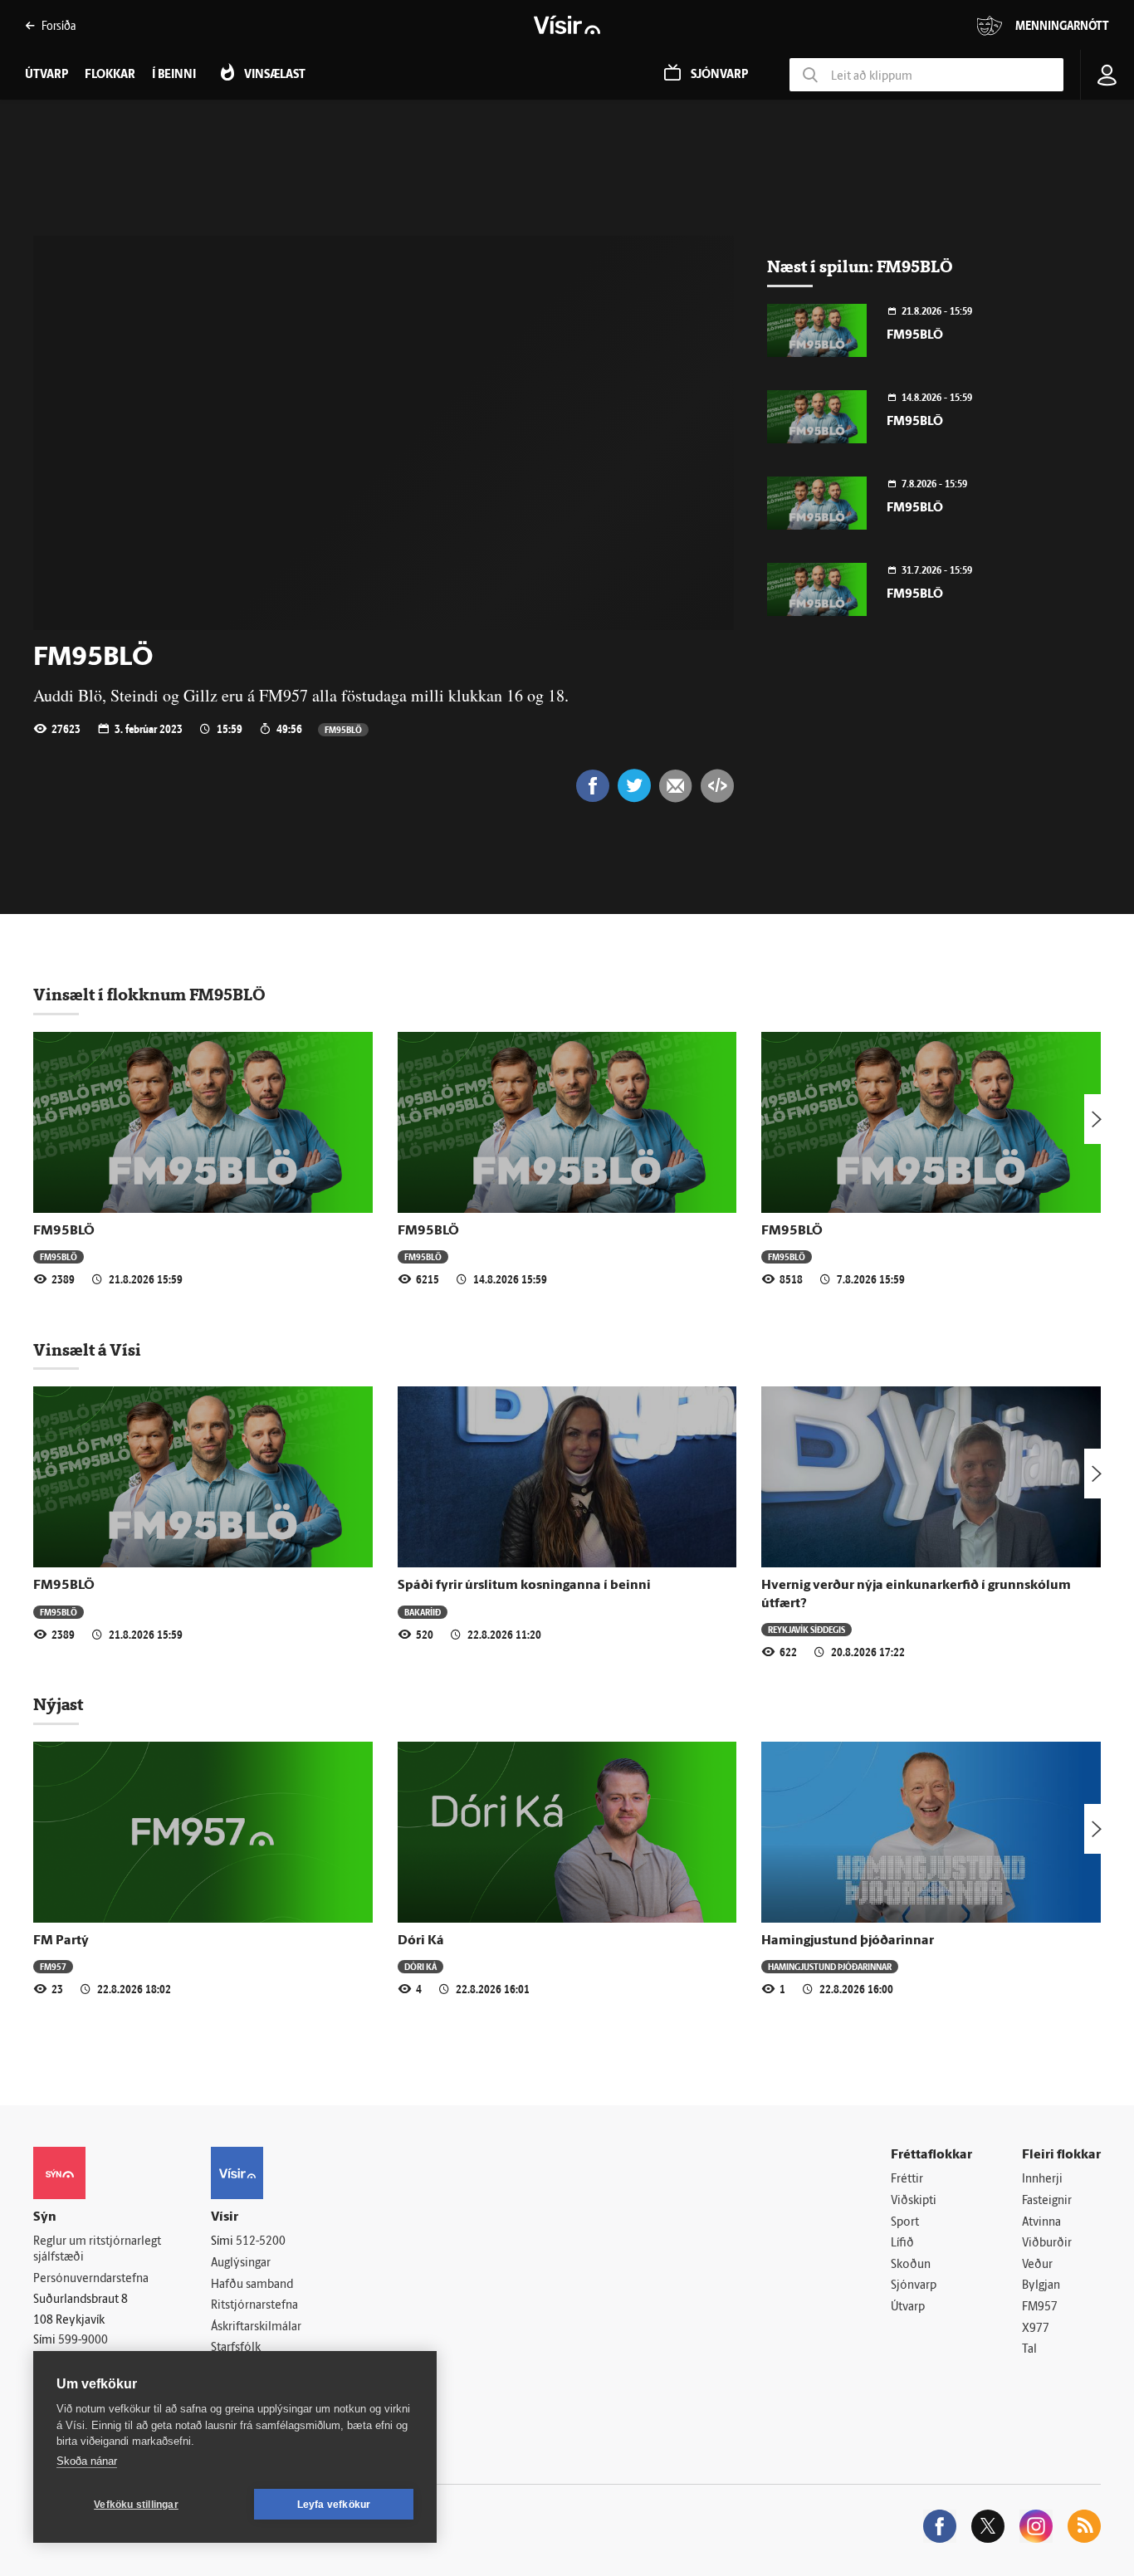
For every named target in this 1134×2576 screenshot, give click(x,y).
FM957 (53, 1966)
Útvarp (908, 2307)
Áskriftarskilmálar (256, 2327)
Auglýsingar (241, 2263)
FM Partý (61, 1941)
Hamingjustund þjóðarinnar (848, 1941)
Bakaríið (423, 1612)
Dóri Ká (421, 1941)
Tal (1029, 2350)
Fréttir (907, 2180)
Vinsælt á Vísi (87, 1350)
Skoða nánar (87, 2461)
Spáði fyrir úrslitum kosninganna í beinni (524, 1586)
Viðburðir (1047, 2244)
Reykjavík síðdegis (807, 1629)
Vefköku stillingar (136, 2505)
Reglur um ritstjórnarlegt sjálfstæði (97, 2250)
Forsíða (59, 25)
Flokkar (110, 75)
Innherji (1042, 2180)
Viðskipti (914, 2201)
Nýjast (58, 1704)
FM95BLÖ (343, 729)
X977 (1036, 2329)
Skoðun (911, 2265)
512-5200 (261, 2242)
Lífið (902, 2244)
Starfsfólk (236, 2348)
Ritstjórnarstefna (254, 2306)
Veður (1037, 2265)
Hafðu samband (252, 2285)
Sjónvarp (914, 2286)
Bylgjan (1041, 2286)
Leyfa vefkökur (334, 2505)
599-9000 (83, 2341)
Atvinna (1041, 2223)
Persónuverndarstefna (91, 2279)
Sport (905, 2223)
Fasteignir (1047, 2201)
